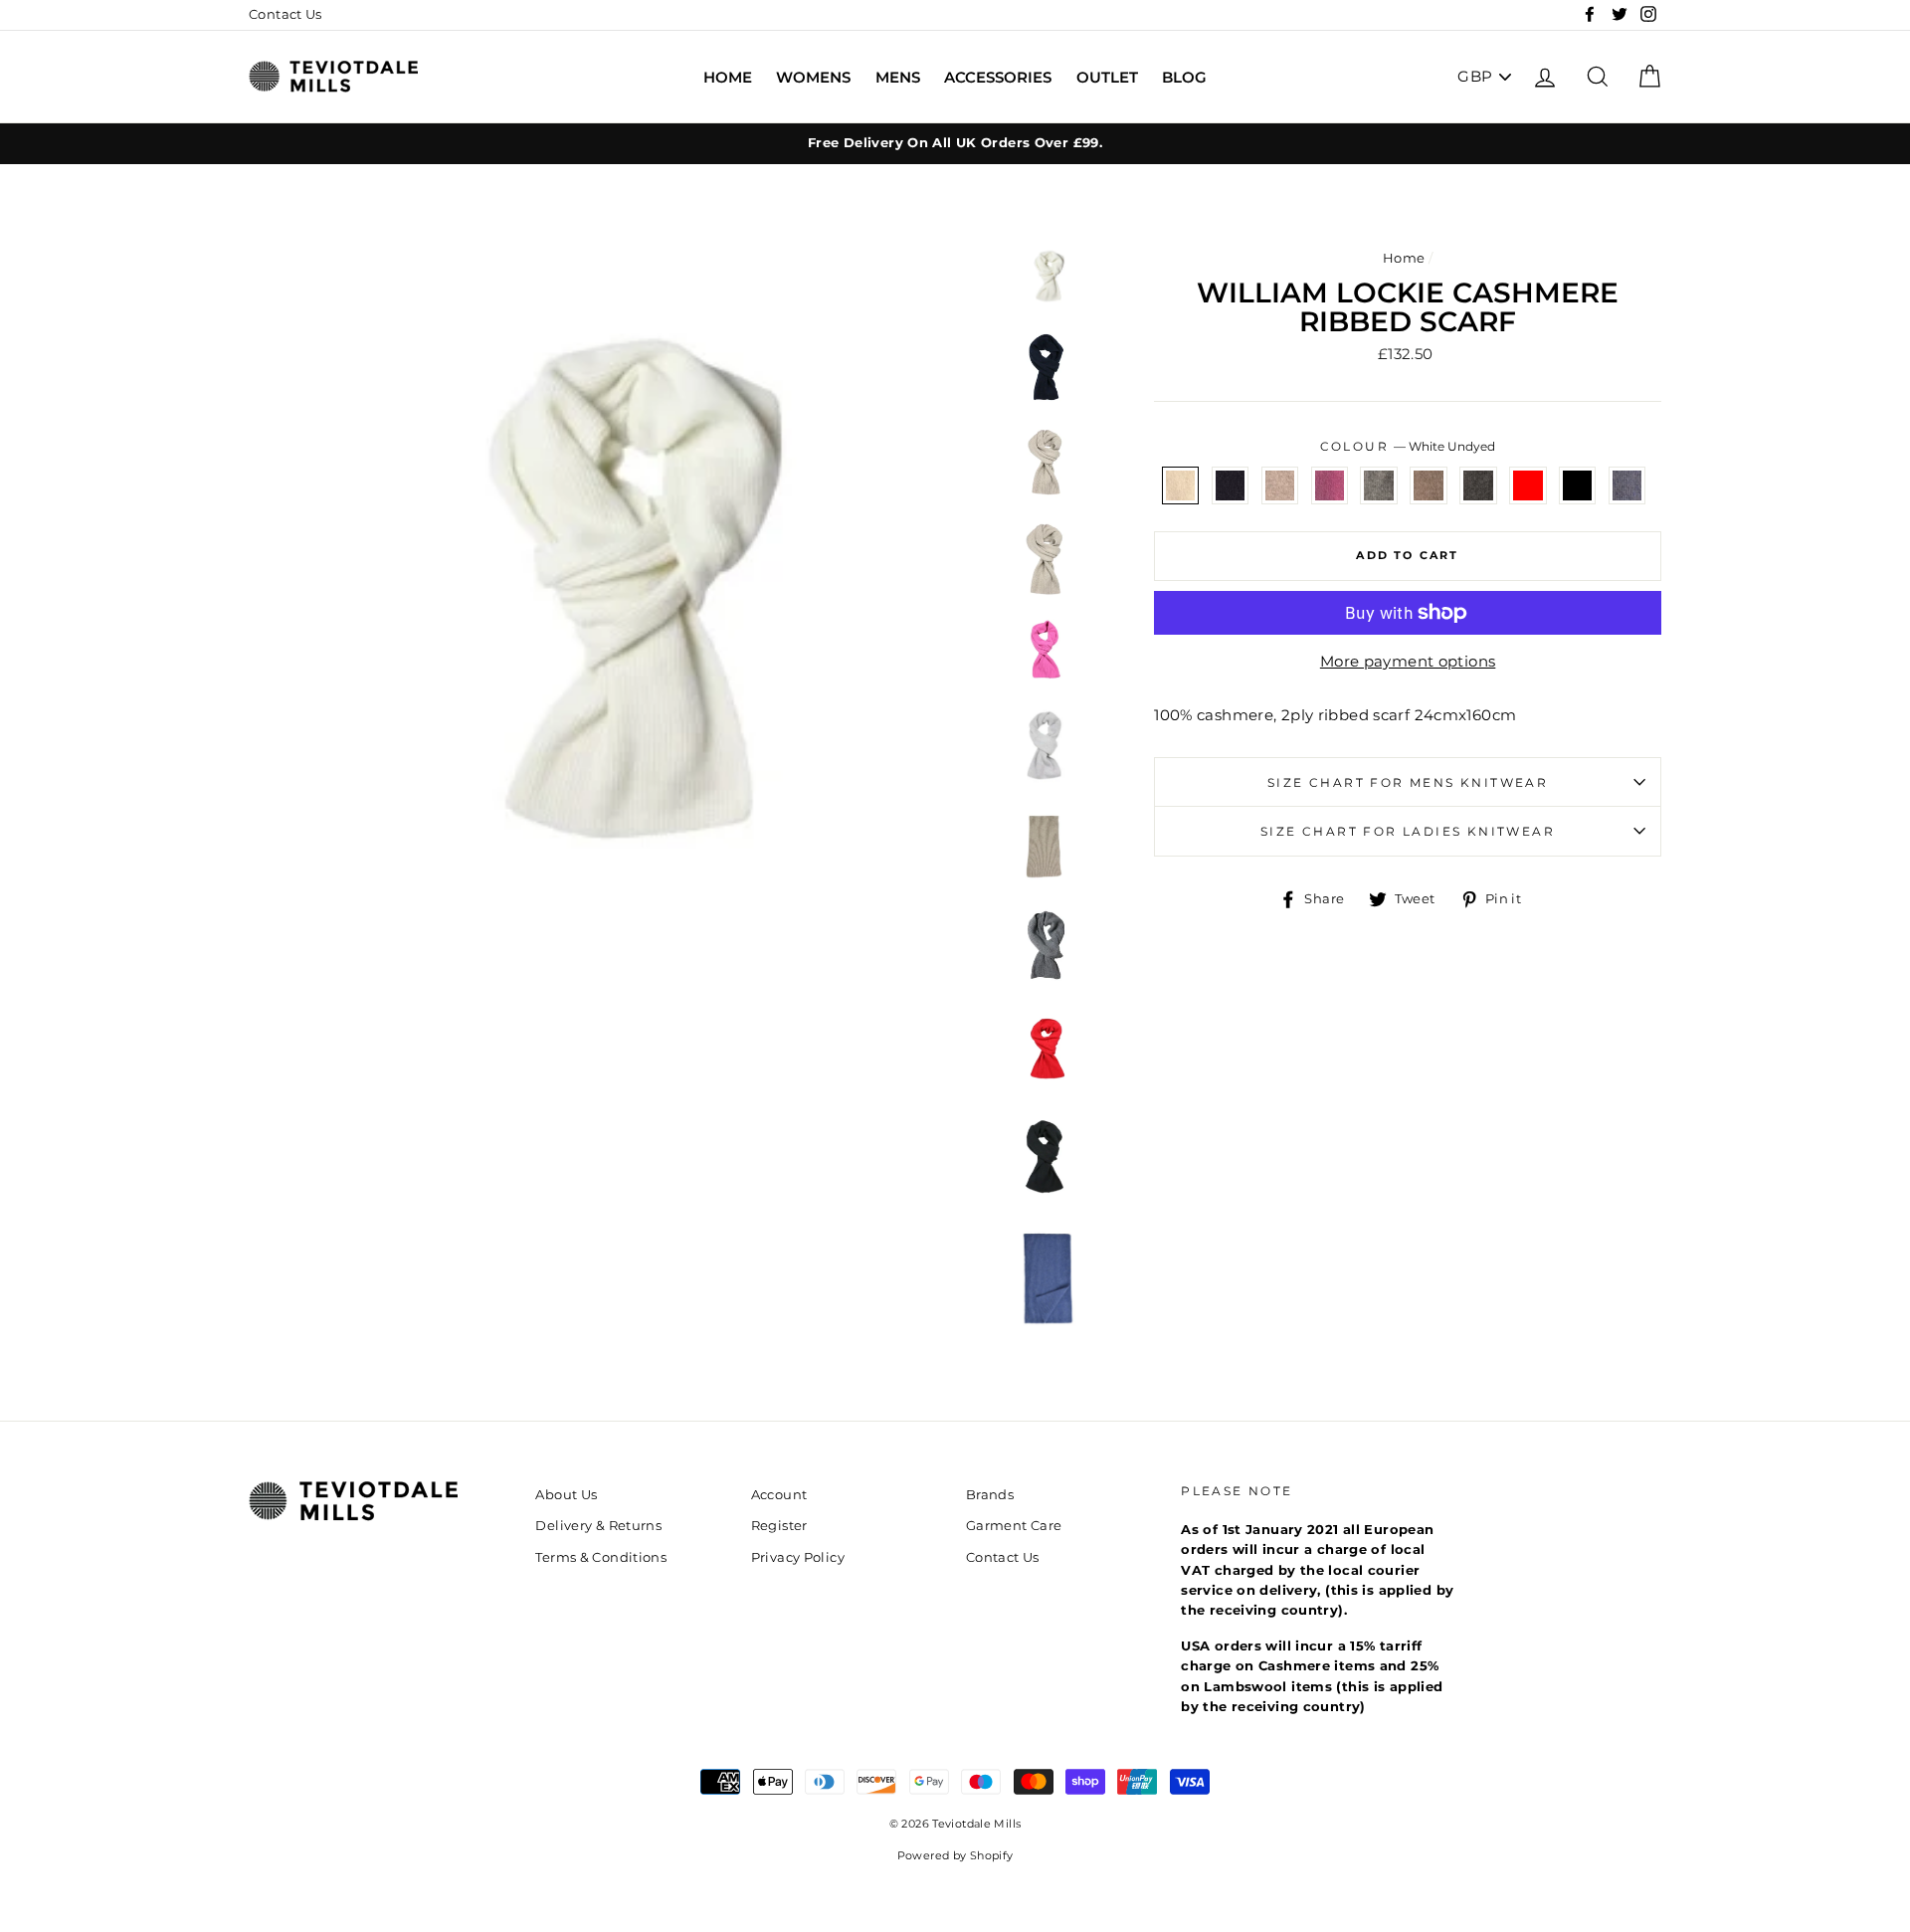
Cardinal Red (1528, 485)
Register (779, 1526)
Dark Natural (1429, 485)
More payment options (1408, 661)
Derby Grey (1478, 485)
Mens (898, 77)
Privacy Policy (798, 1557)
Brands (990, 1495)
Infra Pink (1330, 485)
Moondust (1280, 485)
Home (728, 77)
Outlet (1107, 77)
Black (1578, 485)
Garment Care (1014, 1526)
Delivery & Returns (598, 1526)
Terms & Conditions (601, 1557)
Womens (813, 77)
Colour (1408, 446)
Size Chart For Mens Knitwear (1408, 782)
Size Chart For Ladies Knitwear (1408, 831)
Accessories (998, 77)
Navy (1231, 485)
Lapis (1627, 485)
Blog (1184, 77)
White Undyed (1181, 485)
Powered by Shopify (955, 1856)
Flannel (1379, 485)
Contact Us (286, 14)
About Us (566, 1495)
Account (779, 1495)
